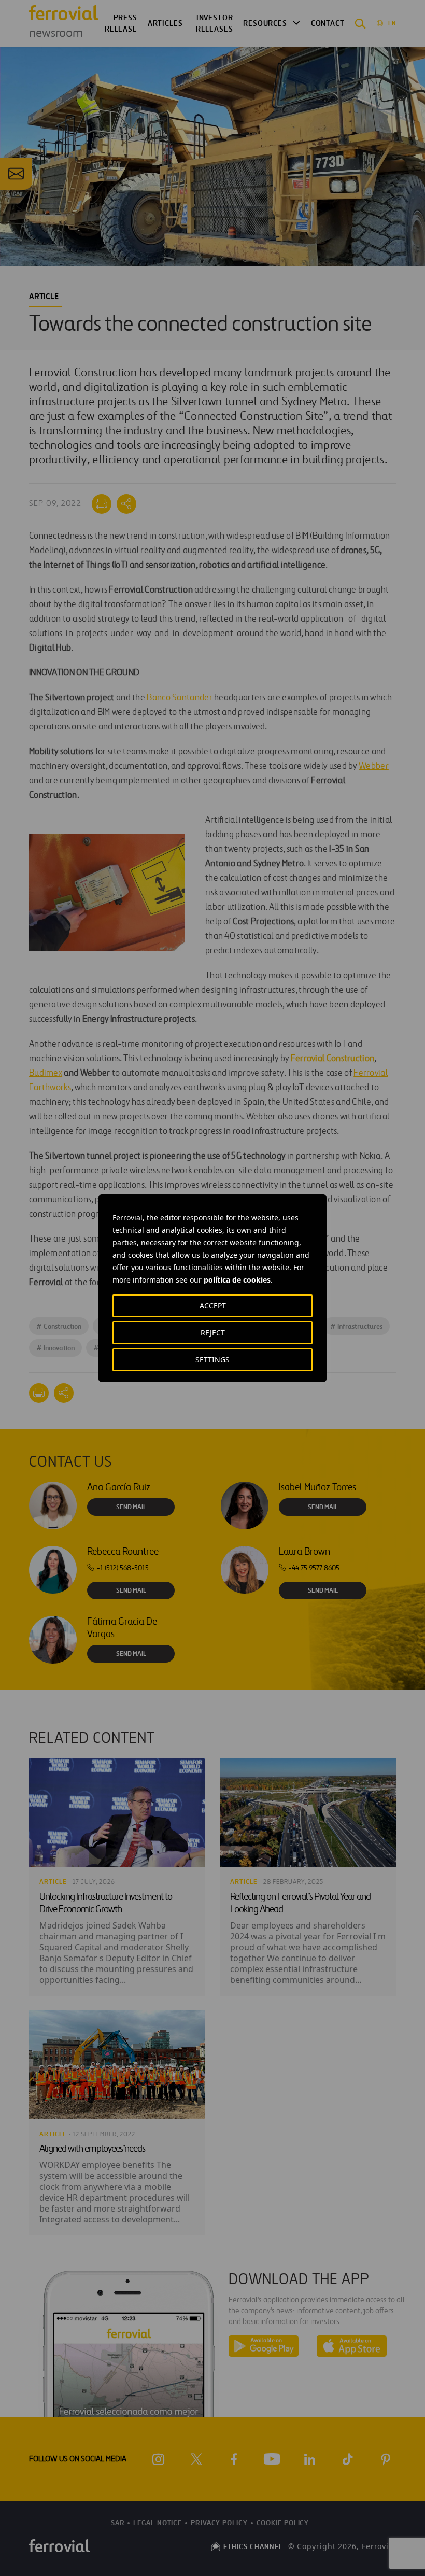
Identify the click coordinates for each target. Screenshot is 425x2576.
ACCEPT (213, 1306)
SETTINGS (212, 1360)
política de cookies (237, 1280)
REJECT (213, 1333)
